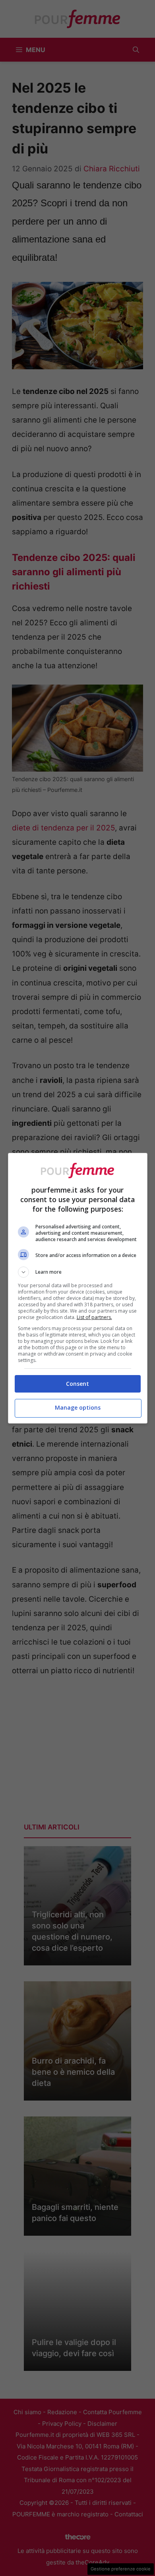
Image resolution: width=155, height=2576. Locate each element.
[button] (78, 1272)
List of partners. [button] (94, 1317)
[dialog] (78, 1288)
